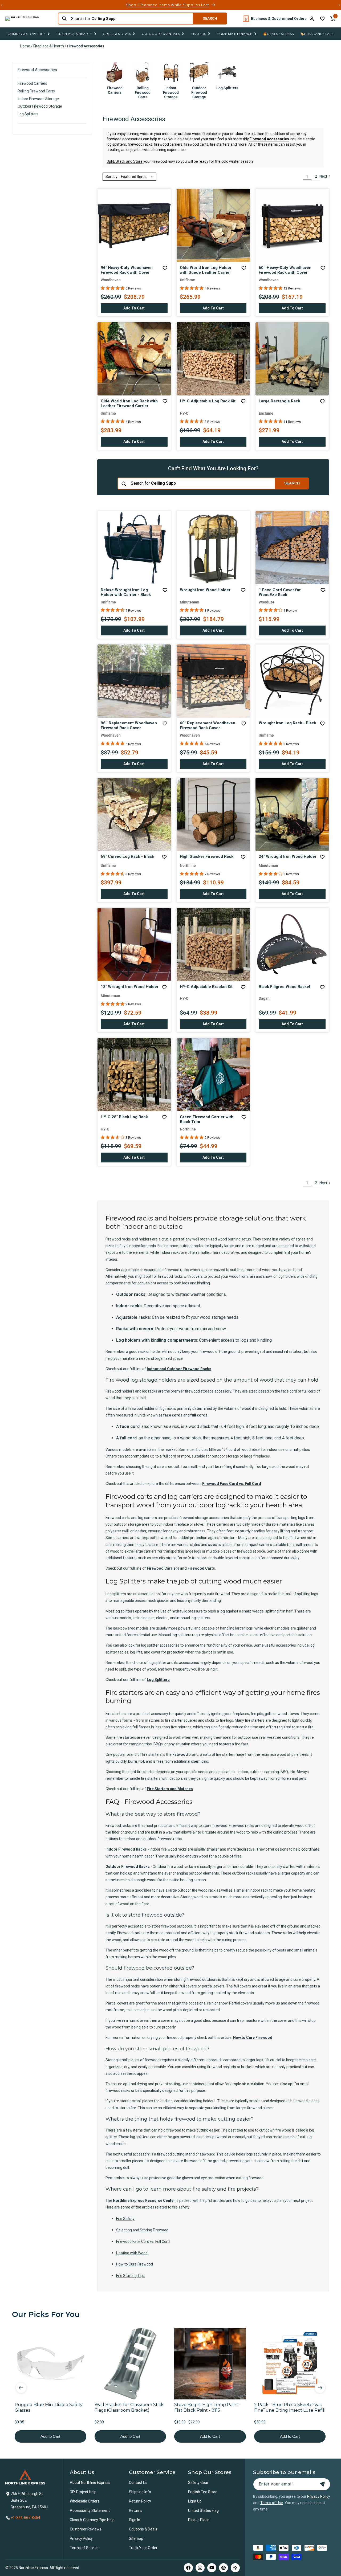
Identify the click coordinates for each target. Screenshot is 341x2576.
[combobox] (130, 19)
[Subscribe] (322, 2484)
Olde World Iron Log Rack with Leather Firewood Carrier (129, 403)
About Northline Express (90, 2483)
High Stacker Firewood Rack (207, 856)
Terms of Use (272, 2503)
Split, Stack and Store (125, 161)
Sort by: (112, 177)
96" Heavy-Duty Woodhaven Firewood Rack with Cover (127, 270)
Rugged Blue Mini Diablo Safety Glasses (49, 2407)
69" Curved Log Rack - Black (127, 856)
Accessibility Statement (90, 2510)
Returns (136, 2510)
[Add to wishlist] (322, 19)
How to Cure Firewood (253, 2038)
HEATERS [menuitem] (198, 34)
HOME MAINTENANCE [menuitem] (235, 34)
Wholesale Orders (85, 2501)
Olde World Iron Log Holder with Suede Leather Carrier (206, 270)
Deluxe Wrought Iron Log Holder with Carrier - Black (126, 592)
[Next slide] (320, 2388)
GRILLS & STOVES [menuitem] (117, 34)
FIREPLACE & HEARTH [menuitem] (74, 34)
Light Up (195, 2501)
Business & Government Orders (279, 19)
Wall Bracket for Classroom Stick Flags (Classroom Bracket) (129, 2407)
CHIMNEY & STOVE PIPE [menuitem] (27, 34)
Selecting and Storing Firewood (142, 2230)
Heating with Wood (132, 2253)
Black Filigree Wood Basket (285, 987)
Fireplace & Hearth (49, 46)
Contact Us (138, 2483)
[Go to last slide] (21, 2388)
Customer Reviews (86, 2529)
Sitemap (136, 2538)
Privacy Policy (81, 2538)
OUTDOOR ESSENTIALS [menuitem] (161, 34)
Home (25, 46)
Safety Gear (198, 2483)
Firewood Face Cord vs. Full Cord (232, 1484)
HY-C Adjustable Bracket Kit (206, 987)
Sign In (135, 2520)
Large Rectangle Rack (279, 401)
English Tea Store (203, 2492)
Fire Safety (125, 2219)
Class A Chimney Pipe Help (92, 2520)
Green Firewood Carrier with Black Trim (207, 1119)
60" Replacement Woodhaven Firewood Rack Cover (208, 725)
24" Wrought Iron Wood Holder (288, 856)
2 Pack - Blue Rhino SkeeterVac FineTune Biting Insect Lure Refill (290, 2407)
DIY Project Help (83, 2492)
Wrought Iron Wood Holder (205, 590)
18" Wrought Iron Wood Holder (130, 987)
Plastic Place (199, 2520)
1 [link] (307, 176)
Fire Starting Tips (130, 2276)
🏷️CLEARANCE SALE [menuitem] (317, 34)
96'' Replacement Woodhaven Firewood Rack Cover (129, 725)
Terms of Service (84, 2548)
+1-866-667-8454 (25, 2518)
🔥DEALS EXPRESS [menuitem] (278, 34)
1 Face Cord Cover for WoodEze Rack (280, 592)
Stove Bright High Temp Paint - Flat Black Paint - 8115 (208, 2407)
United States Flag (203, 2510)
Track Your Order (143, 2548)
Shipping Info (140, 2492)
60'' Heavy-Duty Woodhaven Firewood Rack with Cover (285, 270)
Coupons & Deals (143, 2529)
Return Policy (140, 2501)
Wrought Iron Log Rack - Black (287, 723)
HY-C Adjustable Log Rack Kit (208, 401)
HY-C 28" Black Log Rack (124, 1117)
